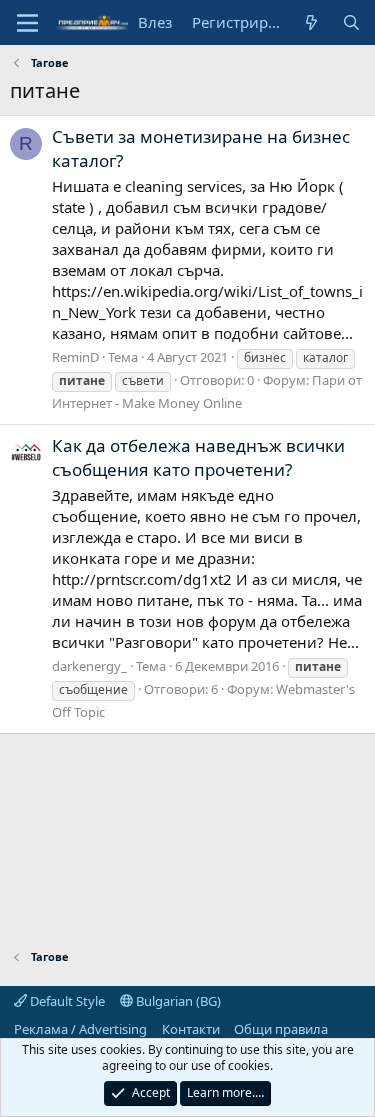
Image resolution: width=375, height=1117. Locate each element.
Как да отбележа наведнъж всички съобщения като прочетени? (198, 457)
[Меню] (27, 23)
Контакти (191, 1029)
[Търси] (351, 22)
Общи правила (281, 1029)
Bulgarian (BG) (177, 1001)
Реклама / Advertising (80, 1029)
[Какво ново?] (311, 22)
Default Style (66, 1001)
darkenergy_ (89, 666)
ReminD (75, 357)
